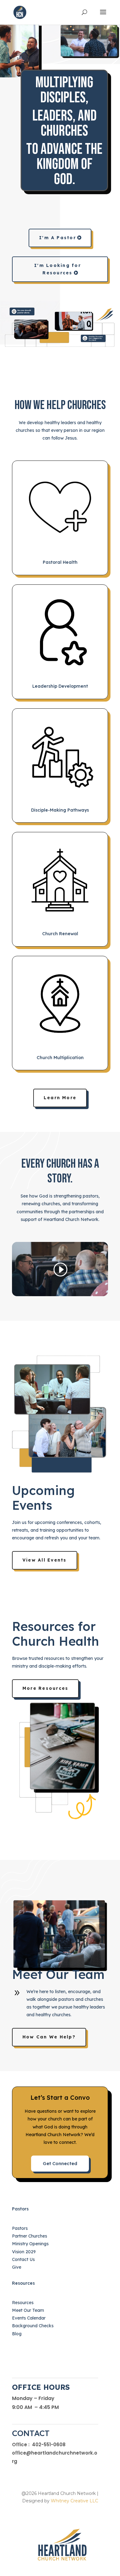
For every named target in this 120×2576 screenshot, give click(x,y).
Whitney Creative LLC (74, 2501)
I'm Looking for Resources (58, 269)
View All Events (45, 1560)
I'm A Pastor (58, 238)
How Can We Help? (49, 2037)
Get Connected (60, 2163)
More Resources (45, 1688)
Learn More (60, 1098)
